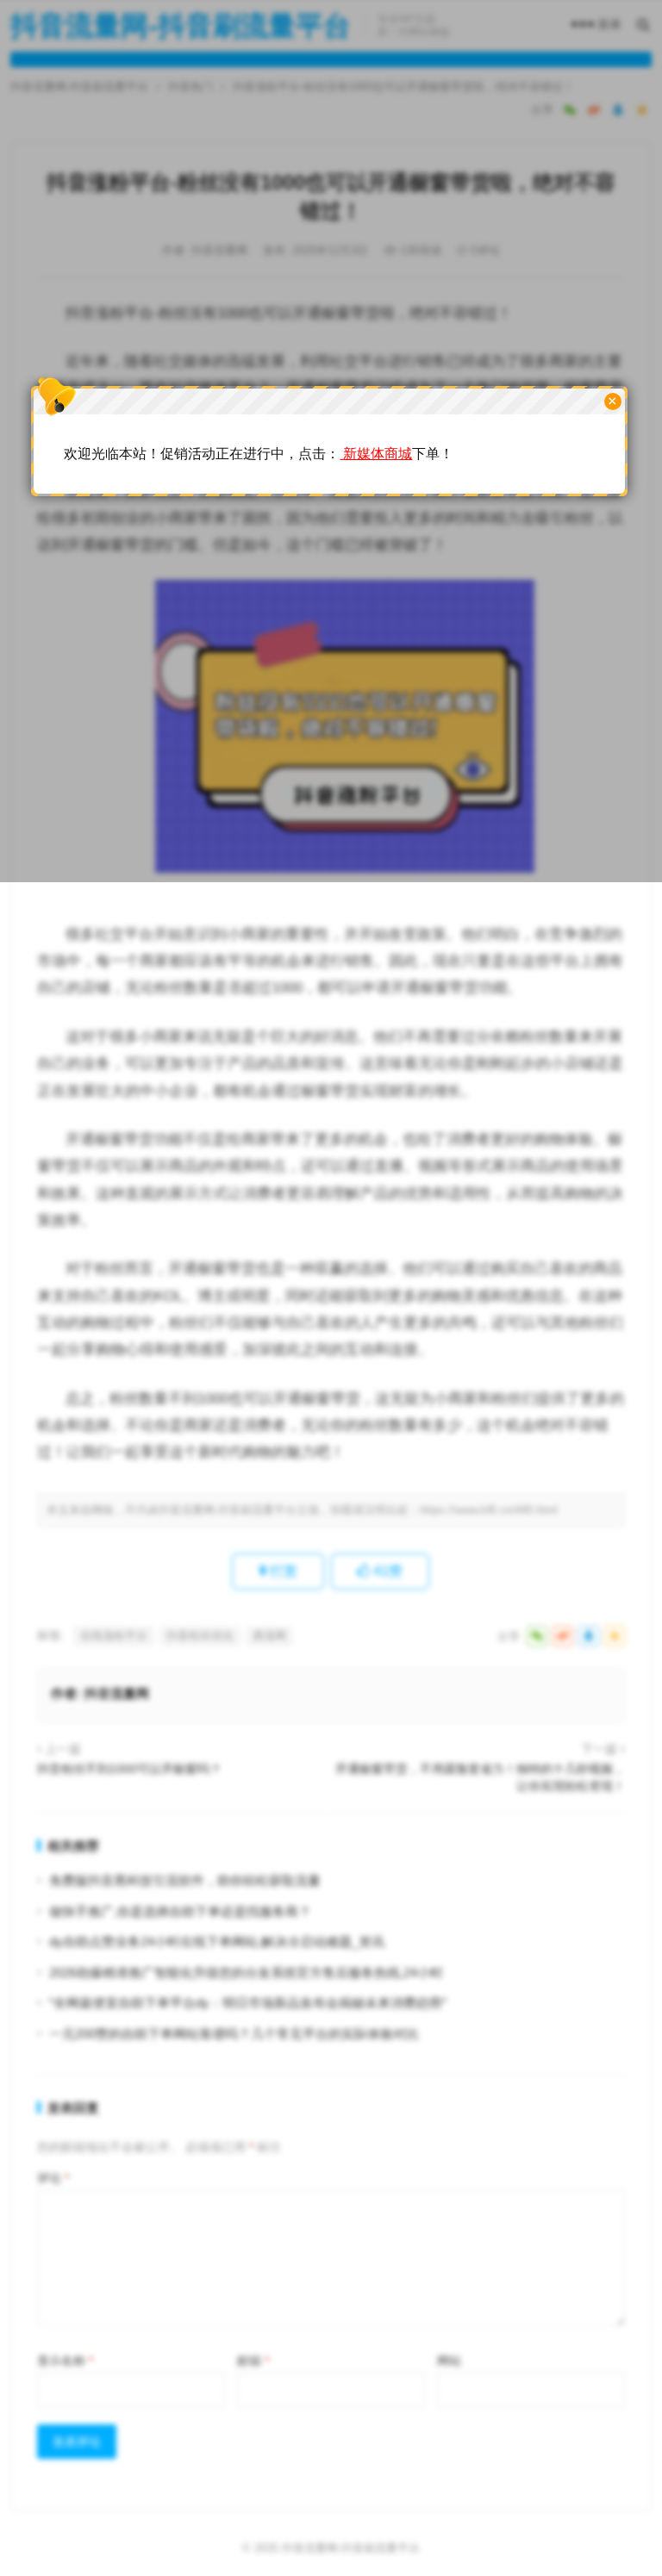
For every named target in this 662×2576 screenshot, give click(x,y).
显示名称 (65, 2361)
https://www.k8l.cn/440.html (489, 1510)
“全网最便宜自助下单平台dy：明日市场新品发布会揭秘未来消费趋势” (248, 2003)
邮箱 (253, 2361)
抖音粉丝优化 (200, 1636)
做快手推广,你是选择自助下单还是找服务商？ (180, 1911)
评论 (53, 2178)
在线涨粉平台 (114, 1636)
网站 (449, 2361)
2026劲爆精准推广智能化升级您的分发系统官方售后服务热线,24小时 (246, 1972)
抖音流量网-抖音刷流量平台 (351, 2548)
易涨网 (269, 1636)
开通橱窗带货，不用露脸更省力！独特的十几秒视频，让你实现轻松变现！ (480, 1777)
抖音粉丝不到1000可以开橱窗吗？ (129, 1769)
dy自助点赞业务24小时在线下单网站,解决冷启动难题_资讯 (217, 1941)
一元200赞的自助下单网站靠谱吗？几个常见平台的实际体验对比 (234, 2034)
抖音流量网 (117, 1693)
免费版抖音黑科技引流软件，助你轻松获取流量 (185, 1880)
